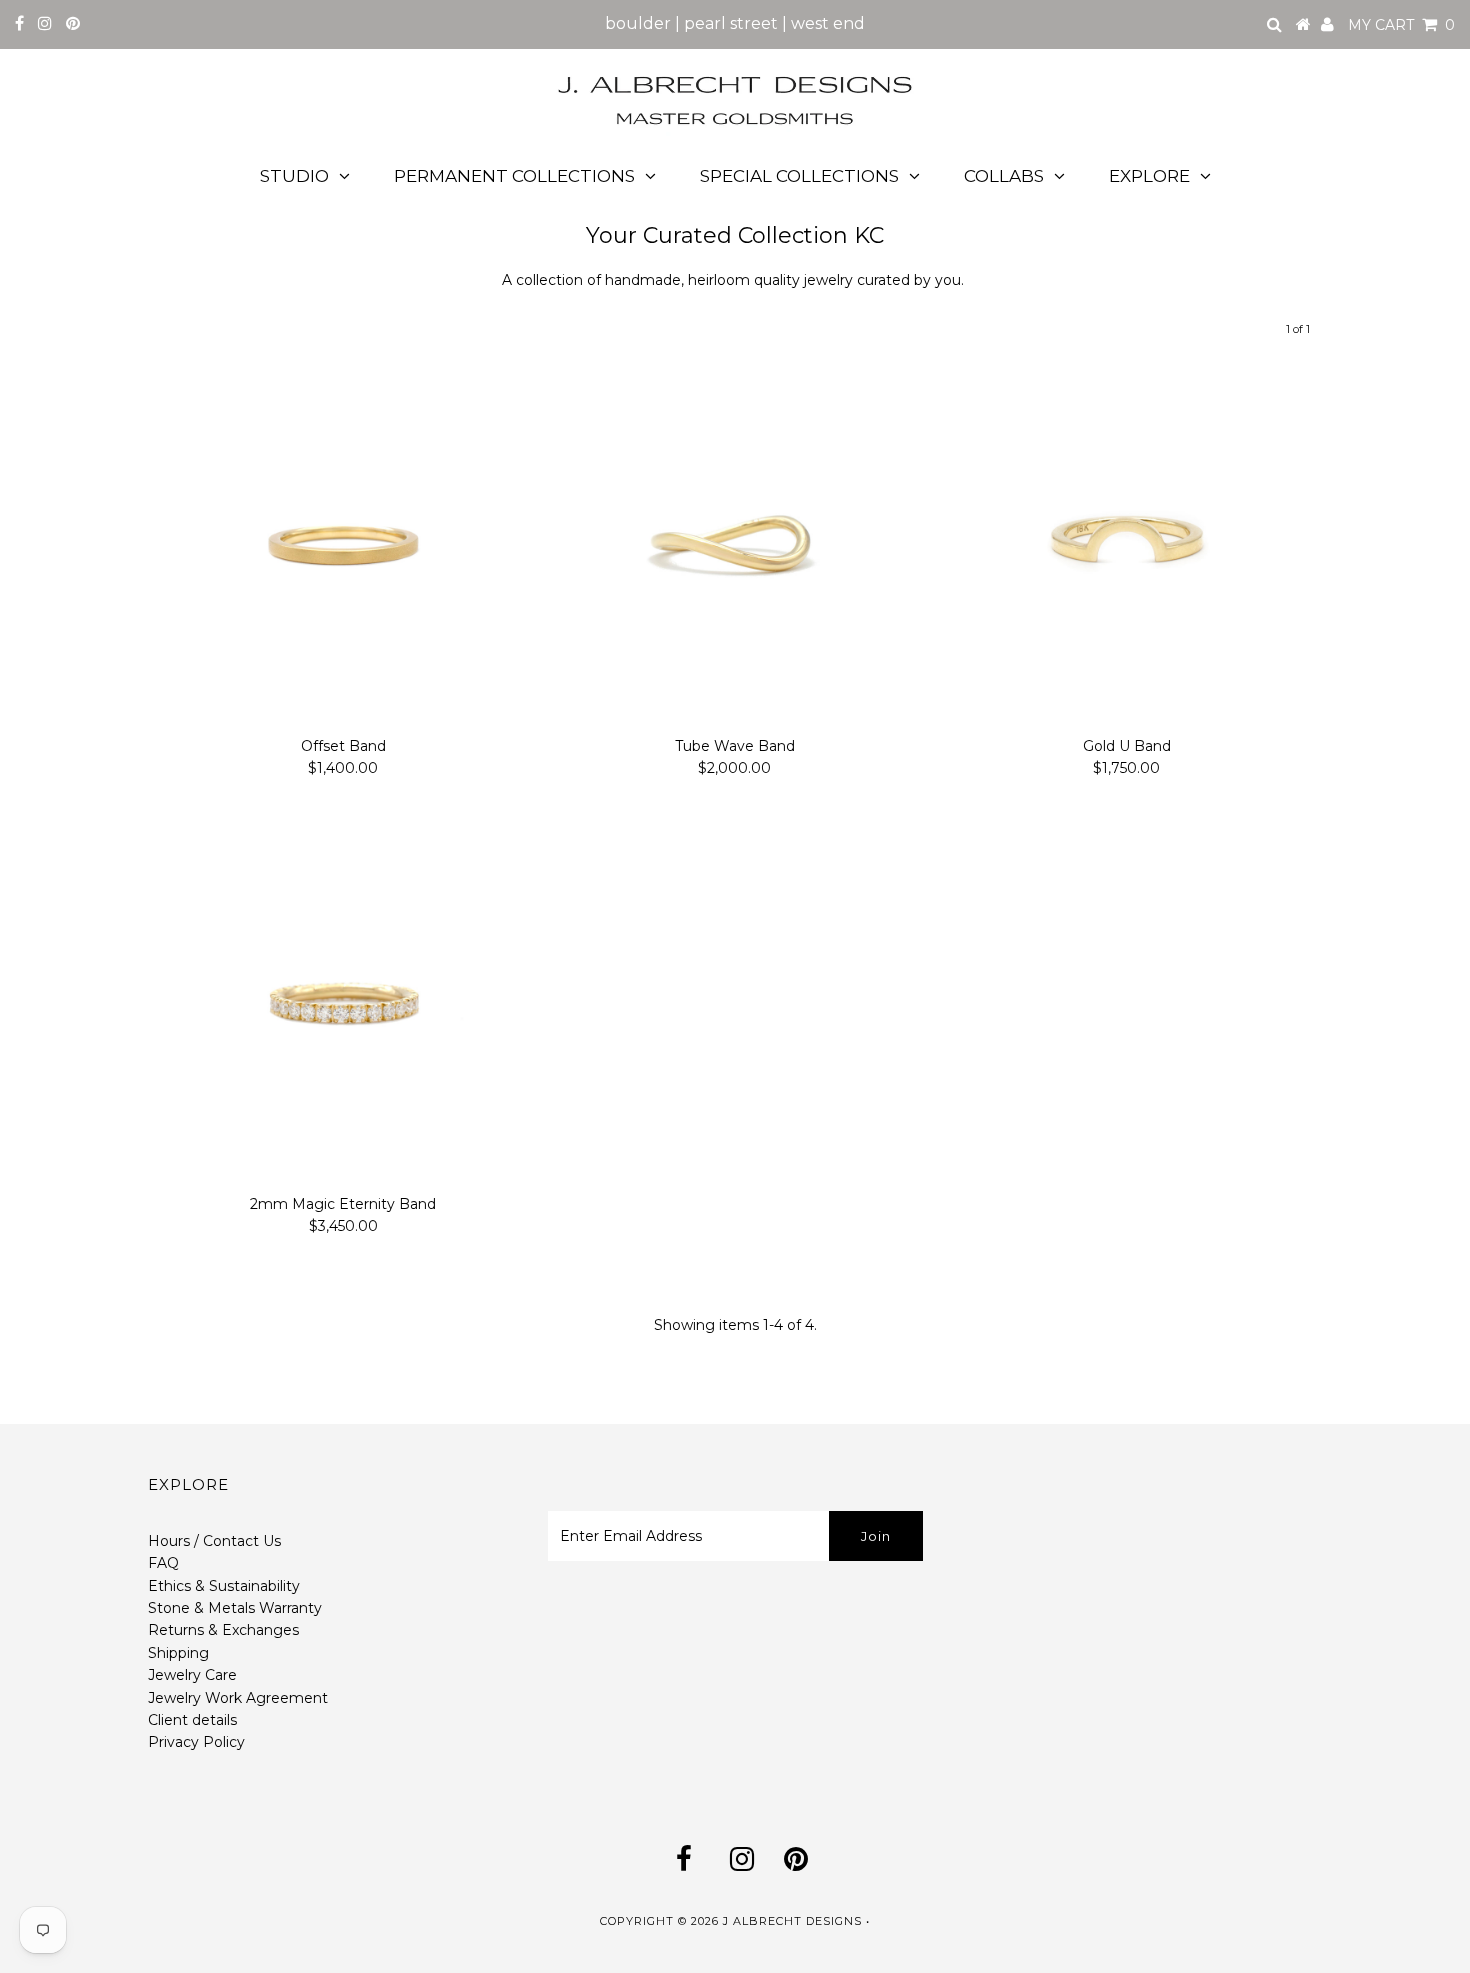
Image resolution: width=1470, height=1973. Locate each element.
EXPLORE (1149, 176)
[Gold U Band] (1126, 543)
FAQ (163, 1563)
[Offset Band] (343, 543)
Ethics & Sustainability (224, 1586)
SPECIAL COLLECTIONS (799, 176)
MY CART (1401, 25)
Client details (192, 1720)
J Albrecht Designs (792, 1921)
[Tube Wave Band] (734, 543)
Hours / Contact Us (214, 1541)
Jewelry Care (192, 1675)
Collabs (1004, 176)
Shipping (178, 1653)
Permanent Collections (514, 176)
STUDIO (294, 176)
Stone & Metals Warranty (235, 1608)
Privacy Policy (196, 1742)
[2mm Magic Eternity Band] (343, 1001)
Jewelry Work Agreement (238, 1698)
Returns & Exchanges (223, 1630)
